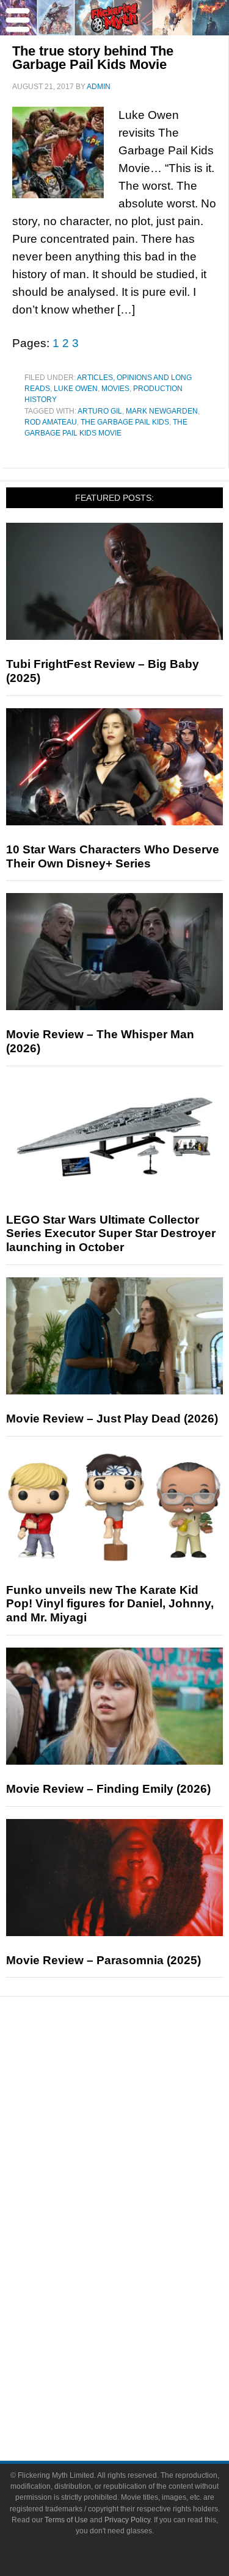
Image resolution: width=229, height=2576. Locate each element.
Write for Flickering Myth (139, 2399)
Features (139, 2111)
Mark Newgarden (162, 411)
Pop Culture (139, 2193)
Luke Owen (76, 389)
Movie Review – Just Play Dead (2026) (112, 1419)
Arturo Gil (100, 411)
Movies (115, 389)
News (139, 2068)
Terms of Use (66, 2520)
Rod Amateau (51, 422)
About (139, 2338)
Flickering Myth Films (139, 2317)
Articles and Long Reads (139, 2129)
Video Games (139, 2274)
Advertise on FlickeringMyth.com (139, 2377)
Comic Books (139, 2253)
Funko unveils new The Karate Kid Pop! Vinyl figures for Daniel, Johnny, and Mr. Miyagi (110, 1604)
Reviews (139, 2090)
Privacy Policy (127, 2520)
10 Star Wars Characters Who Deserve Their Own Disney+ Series (113, 856)
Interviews (139, 2150)
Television (139, 2232)
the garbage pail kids (125, 422)
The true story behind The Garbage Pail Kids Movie (93, 58)
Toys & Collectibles (139, 2296)
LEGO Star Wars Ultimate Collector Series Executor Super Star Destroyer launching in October (111, 1234)
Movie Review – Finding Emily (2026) (108, 1789)
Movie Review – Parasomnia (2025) (104, 1960)
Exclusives (139, 2171)
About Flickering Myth (139, 2356)
